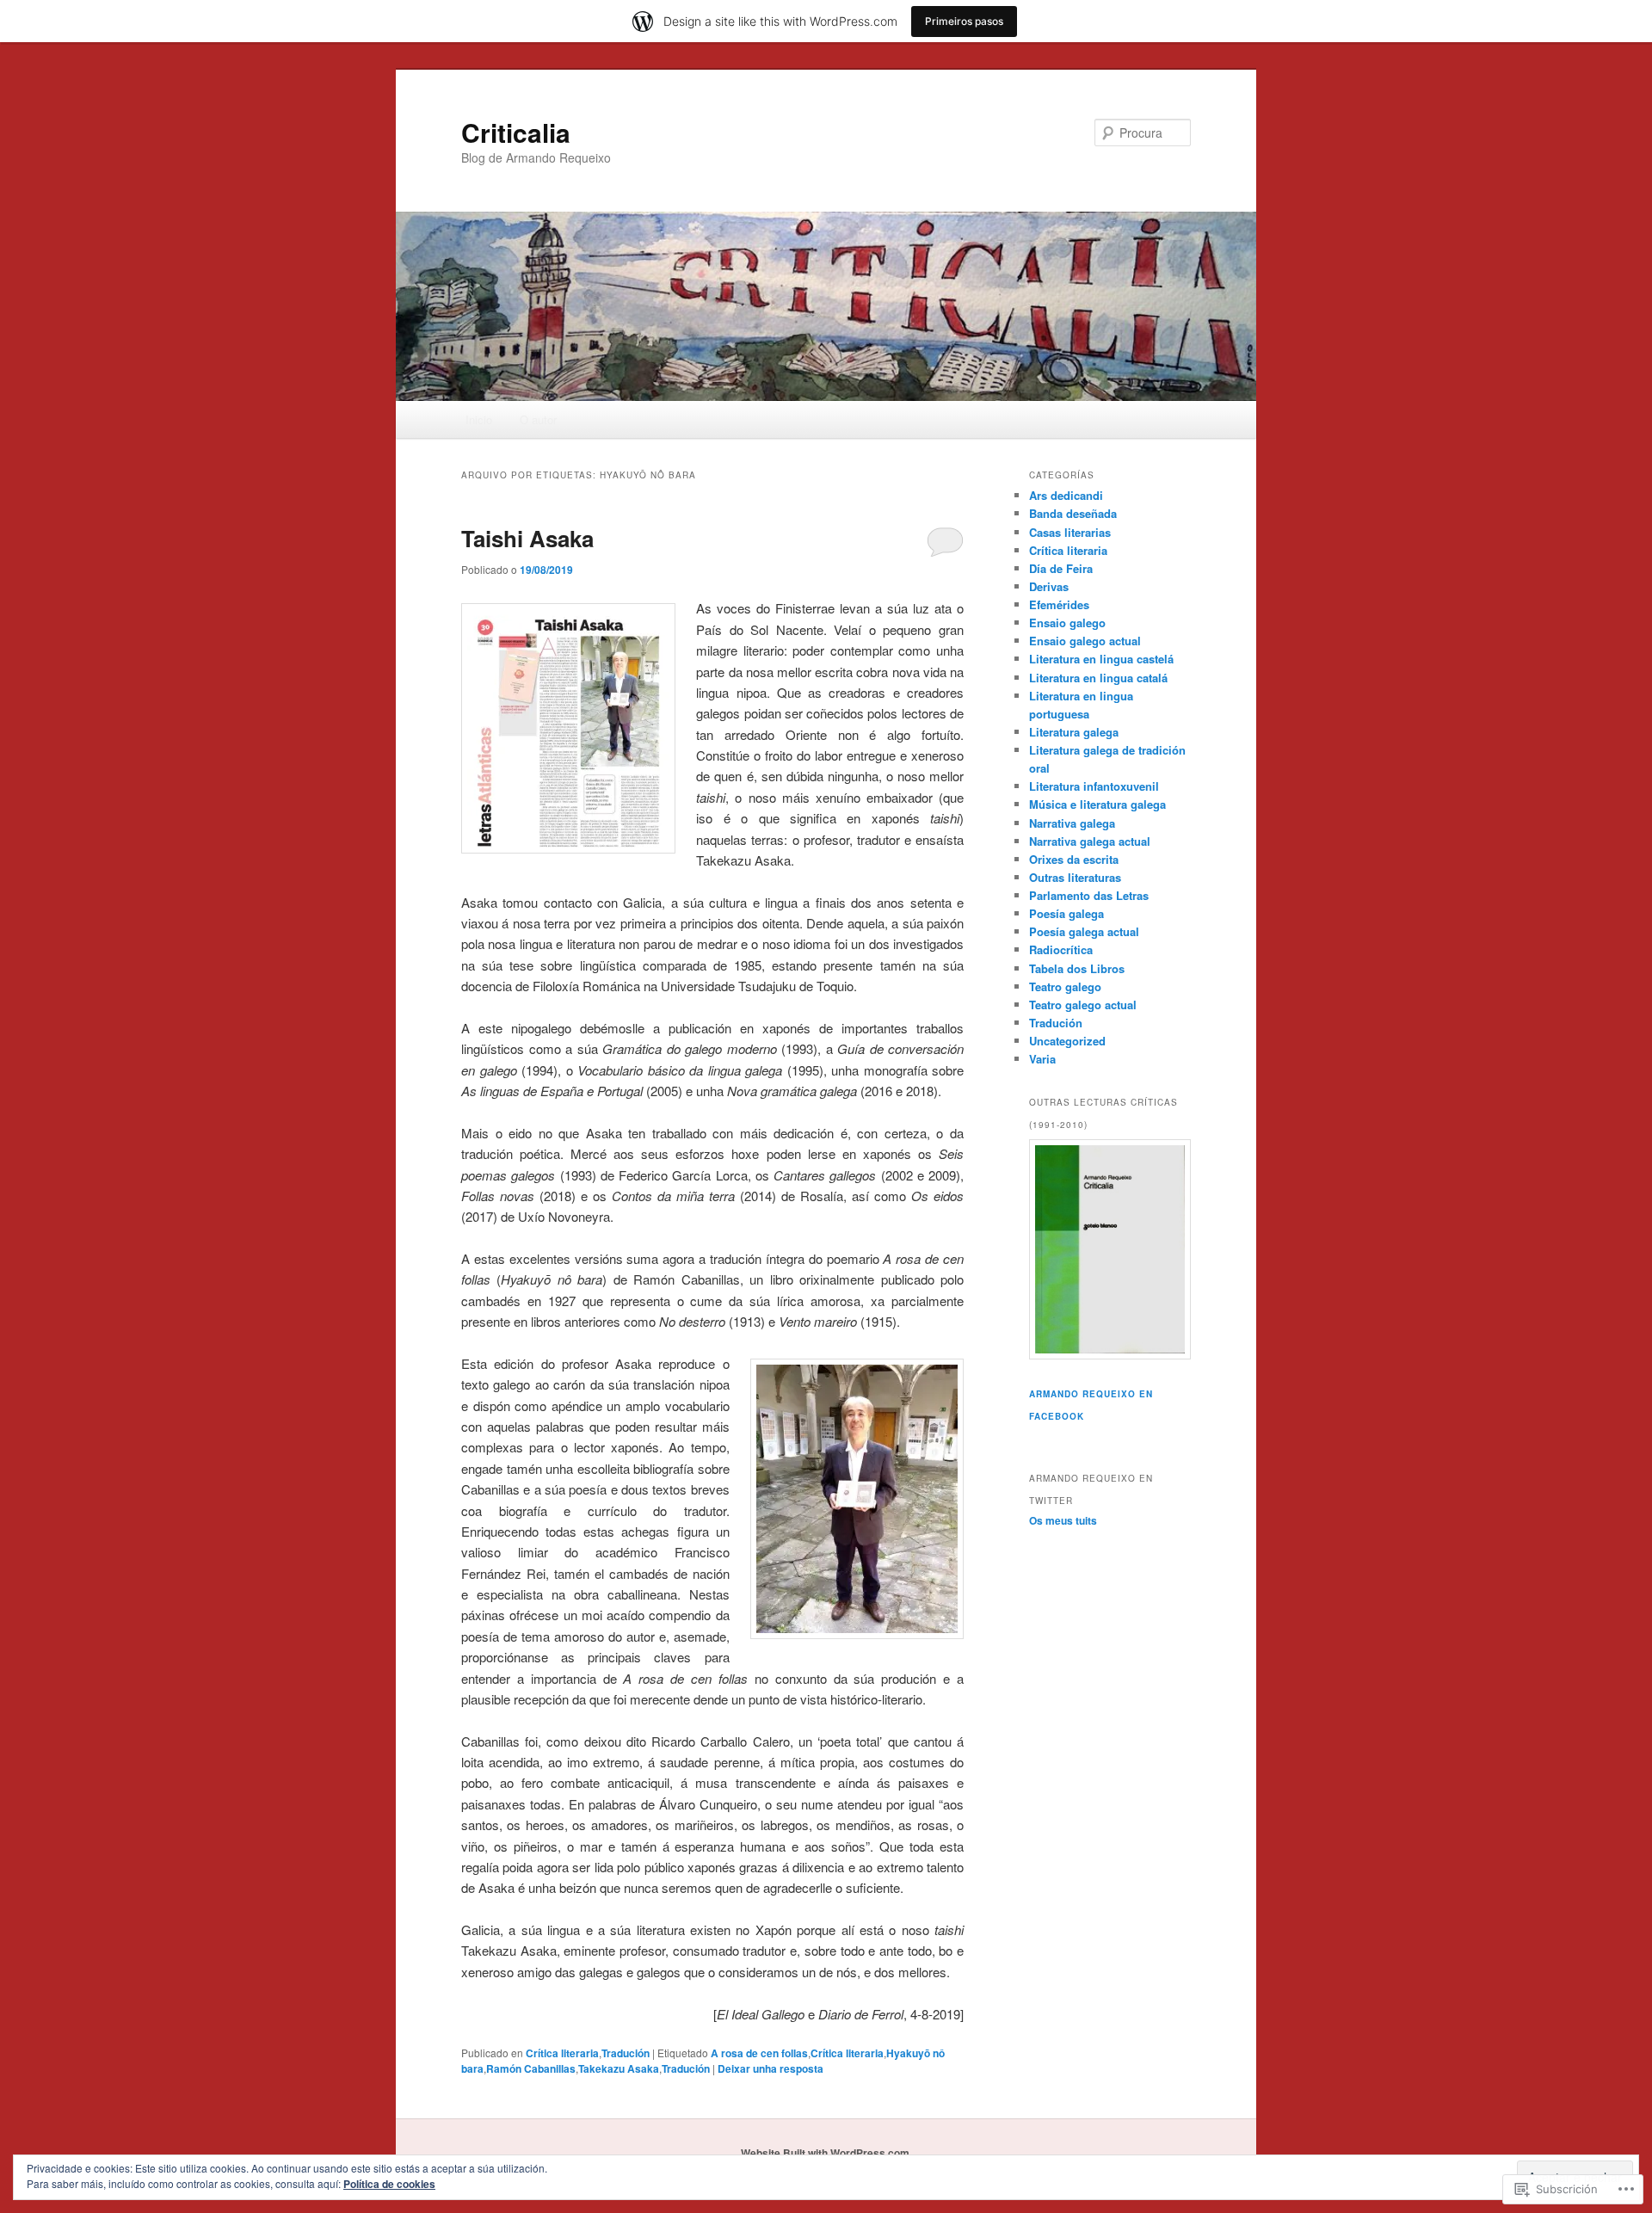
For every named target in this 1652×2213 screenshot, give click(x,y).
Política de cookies (389, 2184)
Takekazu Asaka (619, 2068)
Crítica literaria (562, 2053)
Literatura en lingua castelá (1101, 659)
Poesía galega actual (1084, 931)
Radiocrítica (1061, 949)
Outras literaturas (1075, 877)
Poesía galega (1066, 913)
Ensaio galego (1067, 623)
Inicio (479, 419)
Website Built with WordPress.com (825, 2153)
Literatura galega (1074, 732)
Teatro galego (1065, 986)
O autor (538, 419)
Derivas (1049, 586)
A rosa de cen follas (759, 2053)
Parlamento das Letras (1089, 895)
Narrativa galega (1072, 823)
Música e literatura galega (1097, 804)
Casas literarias (1070, 532)
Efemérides (1059, 604)
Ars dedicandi (1066, 495)
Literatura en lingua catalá (1098, 678)
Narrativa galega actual (1090, 841)
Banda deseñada (1073, 513)
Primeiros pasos (964, 21)
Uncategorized (1067, 1041)
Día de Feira (1061, 568)
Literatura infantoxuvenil (1094, 786)
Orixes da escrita (1074, 859)
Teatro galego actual (1083, 1005)
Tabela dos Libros (1077, 968)
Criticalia (516, 132)
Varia (1042, 1059)
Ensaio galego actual (1085, 641)
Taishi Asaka (527, 538)
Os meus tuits (1063, 1520)
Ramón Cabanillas (531, 2068)
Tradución (626, 2053)
